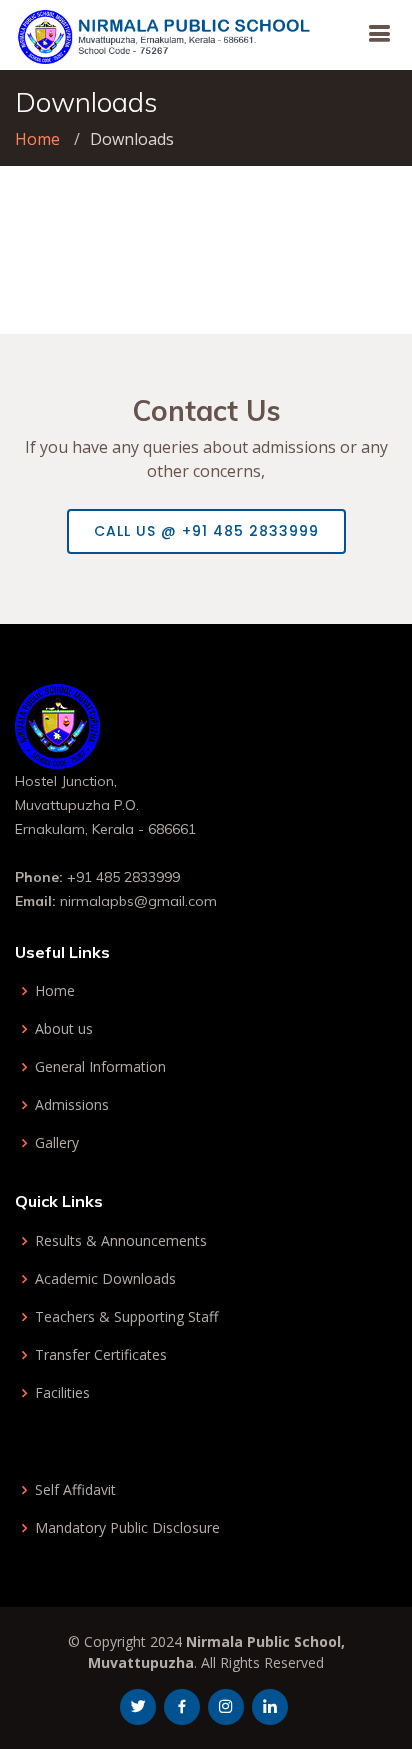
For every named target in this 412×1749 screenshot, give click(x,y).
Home (37, 139)
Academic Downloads (105, 1279)
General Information (100, 1067)
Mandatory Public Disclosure (127, 1528)
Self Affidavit (75, 1490)
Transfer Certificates (101, 1355)
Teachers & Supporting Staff (126, 1317)
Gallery (57, 1143)
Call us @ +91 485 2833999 (206, 531)
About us (64, 1029)
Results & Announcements (121, 1241)
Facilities (62, 1393)
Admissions (72, 1105)
